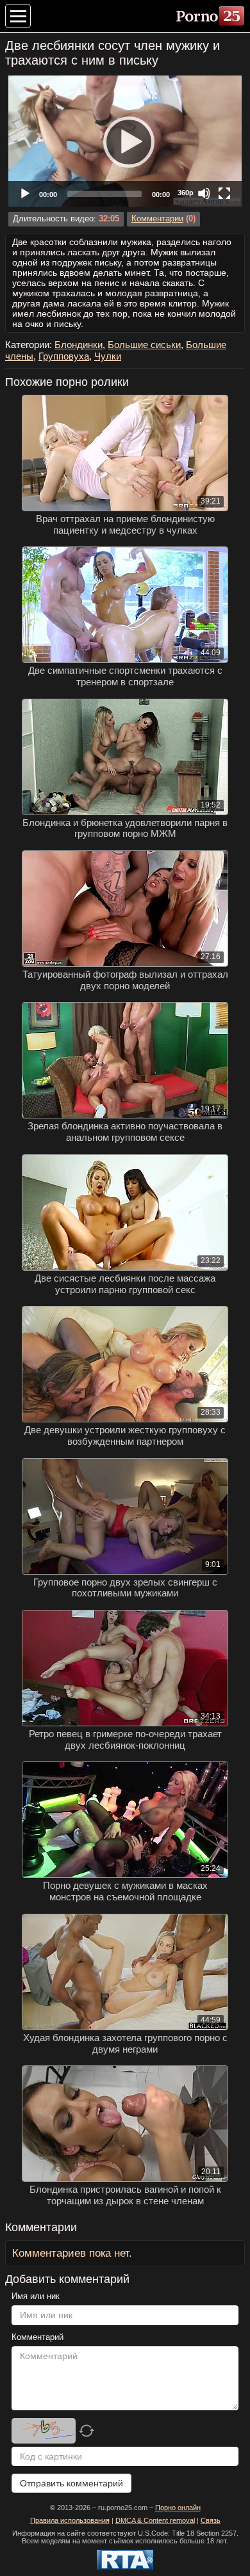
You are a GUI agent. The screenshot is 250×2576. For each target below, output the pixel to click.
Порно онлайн (178, 2508)
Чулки (108, 356)
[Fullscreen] (224, 193)
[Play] (125, 141)
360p (186, 193)
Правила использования (70, 2520)
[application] (125, 141)
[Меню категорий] (18, 16)
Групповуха (64, 356)
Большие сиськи (144, 345)
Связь (211, 2520)
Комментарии (157, 219)
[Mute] (204, 193)
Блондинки (79, 345)
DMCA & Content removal (155, 2520)
